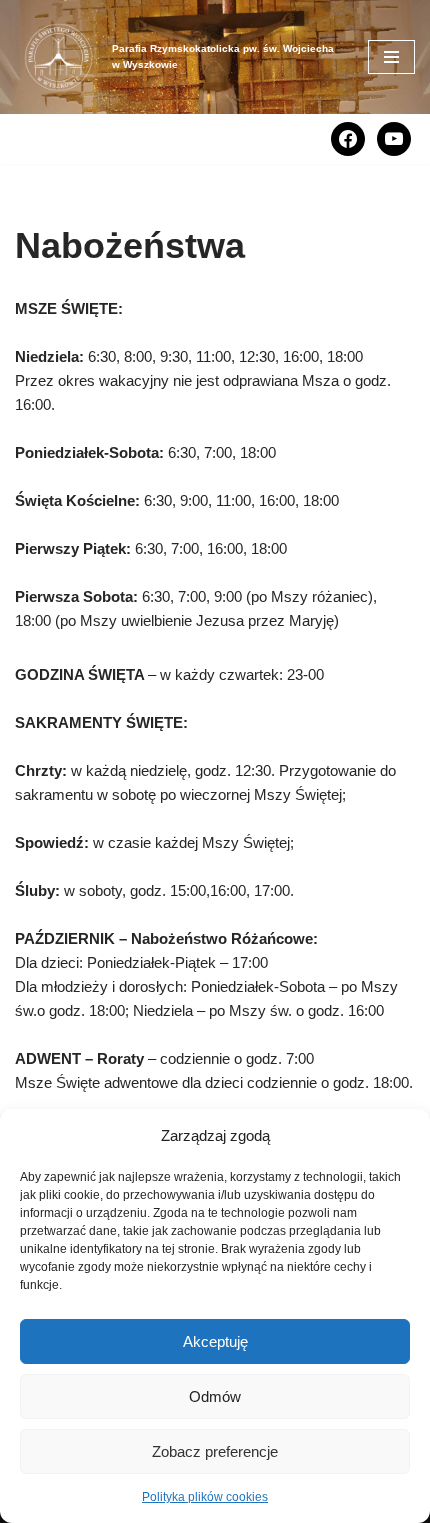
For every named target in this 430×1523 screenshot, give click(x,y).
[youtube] (394, 137)
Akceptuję (215, 1341)
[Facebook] (348, 137)
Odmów (215, 1396)
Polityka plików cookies (205, 1497)
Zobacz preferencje (215, 1451)
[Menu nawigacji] (391, 57)
